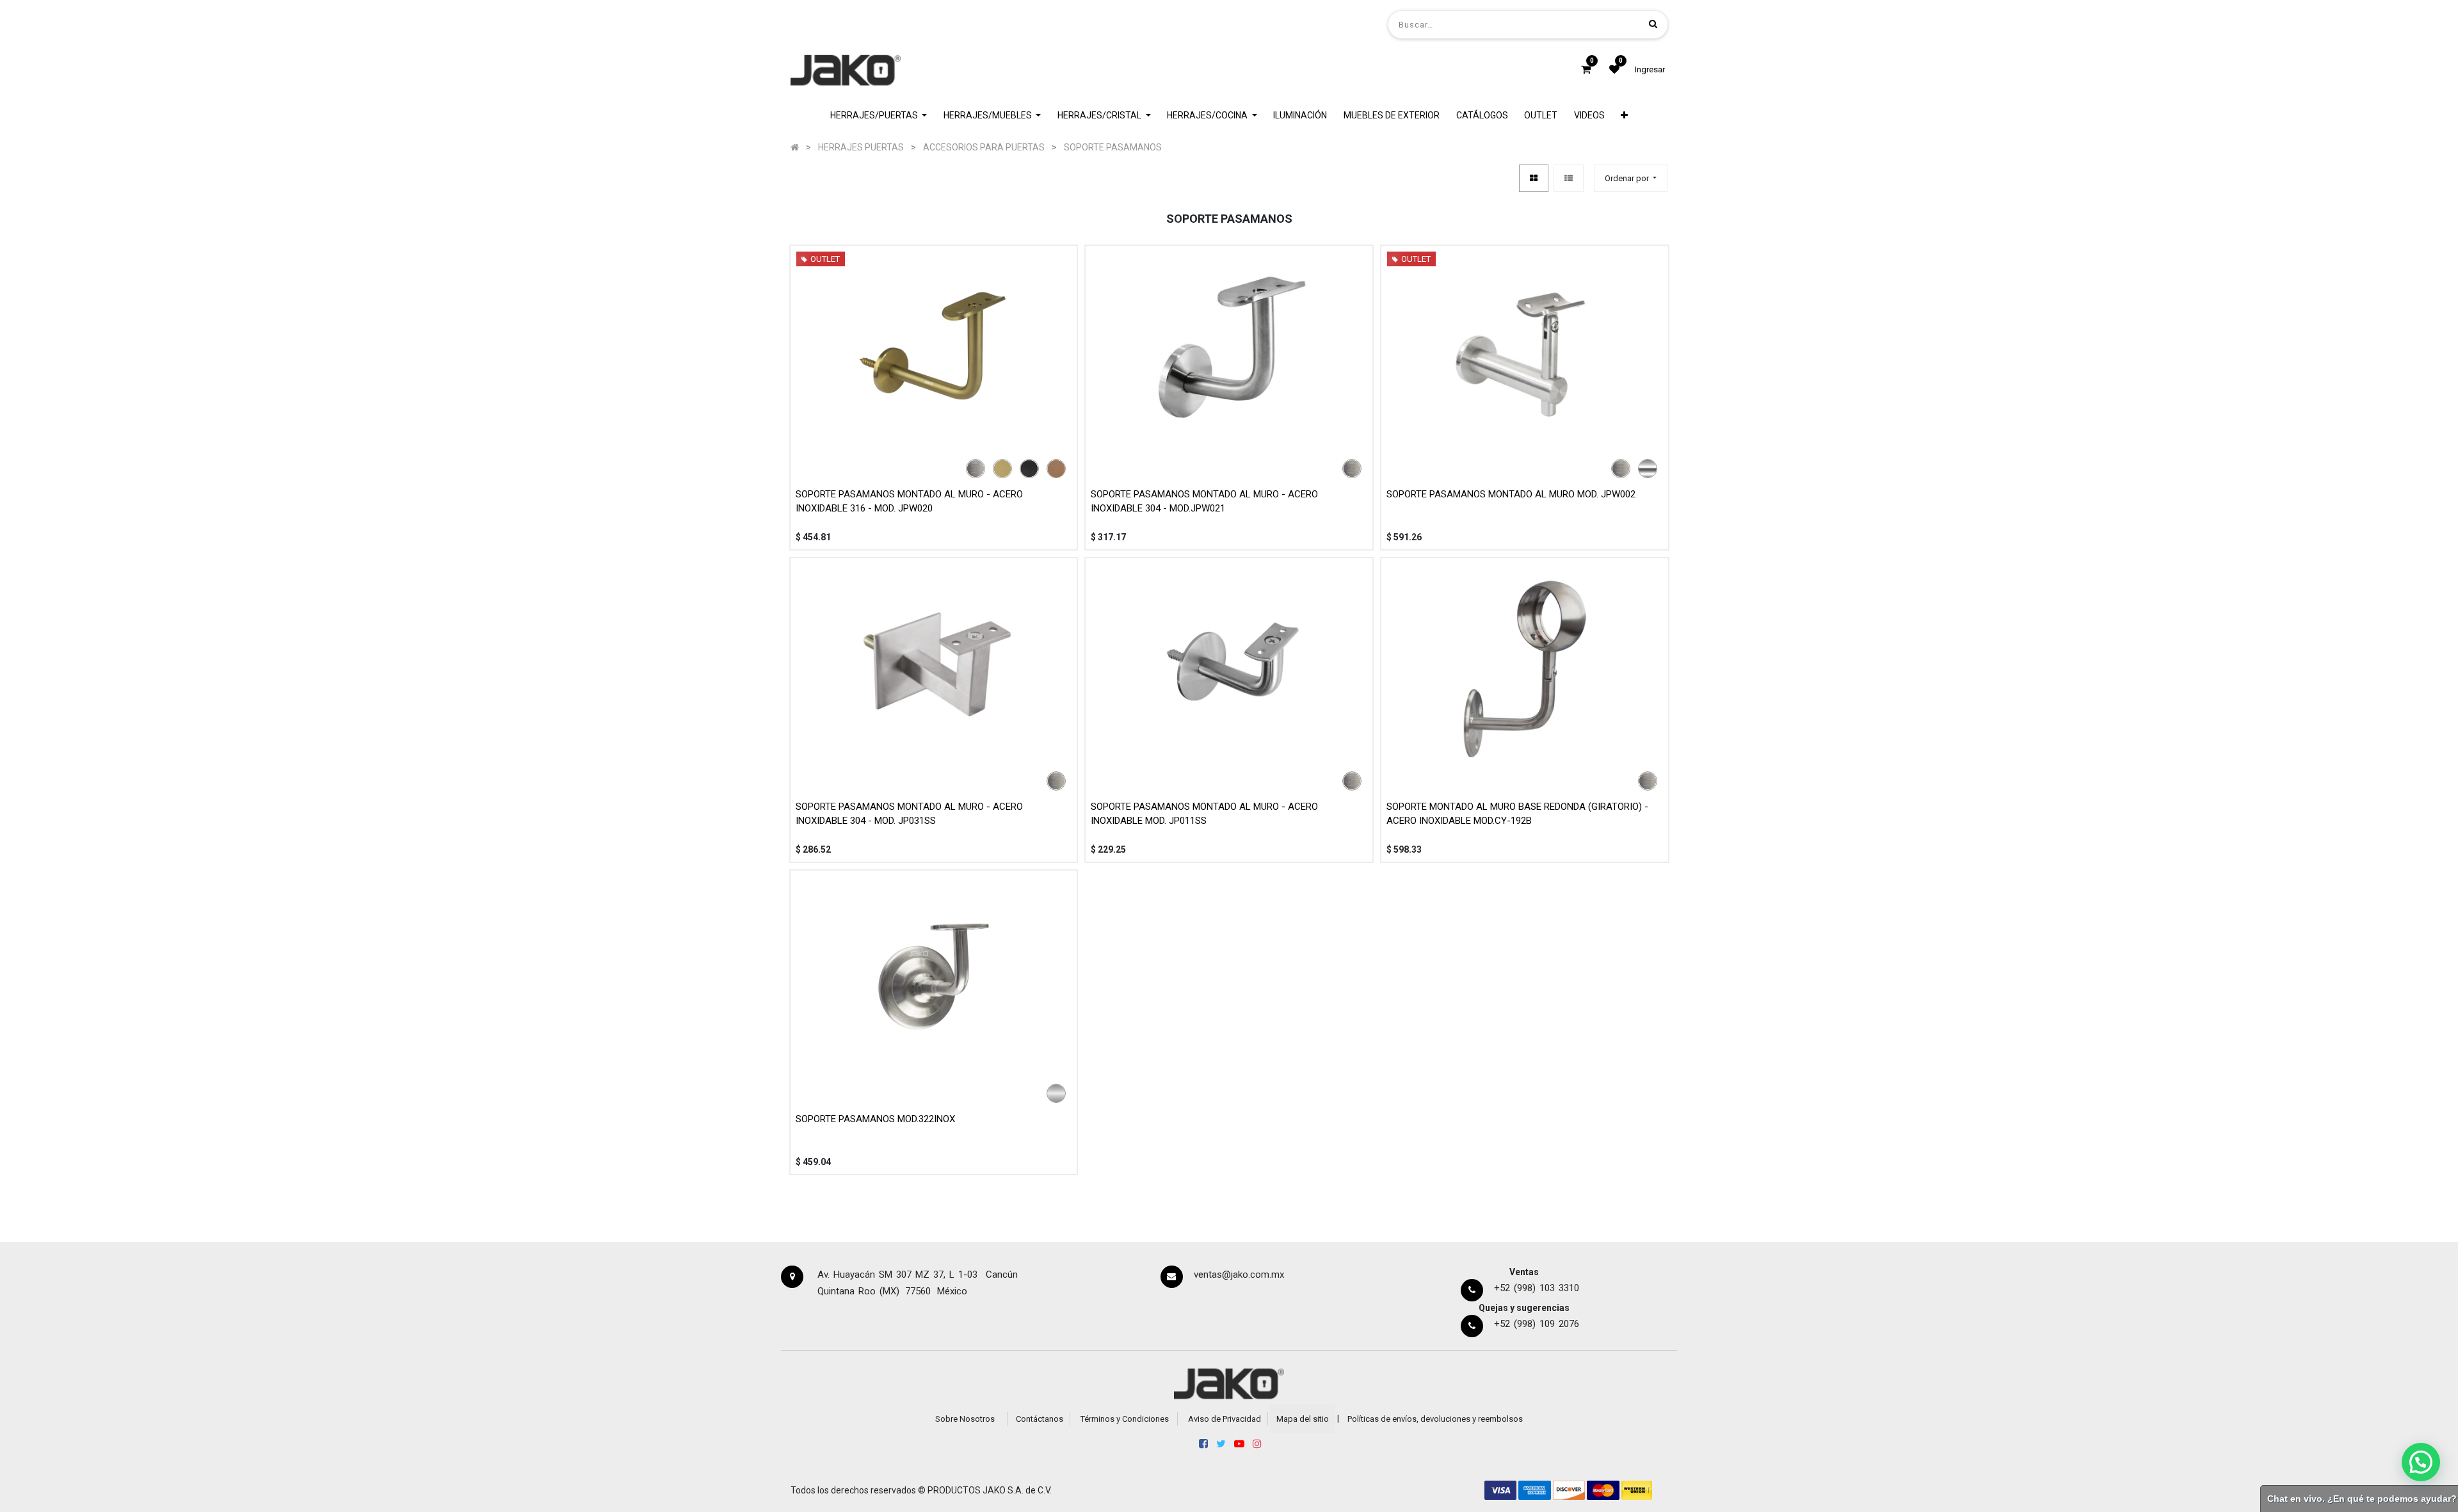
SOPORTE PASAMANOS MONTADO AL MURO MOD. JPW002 (1511, 494)
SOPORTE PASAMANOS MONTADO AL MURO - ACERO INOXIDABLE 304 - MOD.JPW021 (1204, 502)
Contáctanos (1040, 1419)
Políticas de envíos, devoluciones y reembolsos (1435, 1419)
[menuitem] (1301, 116)
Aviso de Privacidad (1225, 1419)
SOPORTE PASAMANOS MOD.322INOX (875, 1119)
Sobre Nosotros (965, 1419)
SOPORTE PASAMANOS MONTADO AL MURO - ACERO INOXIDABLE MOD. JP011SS (1204, 814)
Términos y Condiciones (1125, 1419)
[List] (1569, 178)
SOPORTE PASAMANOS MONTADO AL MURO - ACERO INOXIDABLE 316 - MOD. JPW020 (909, 502)
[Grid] (1534, 178)
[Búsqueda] (1653, 24)
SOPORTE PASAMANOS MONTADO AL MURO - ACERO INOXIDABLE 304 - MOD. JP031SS (909, 814)
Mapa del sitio (1303, 1419)
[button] (1625, 116)
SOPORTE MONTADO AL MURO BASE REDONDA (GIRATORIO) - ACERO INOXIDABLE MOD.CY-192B (1517, 814)
